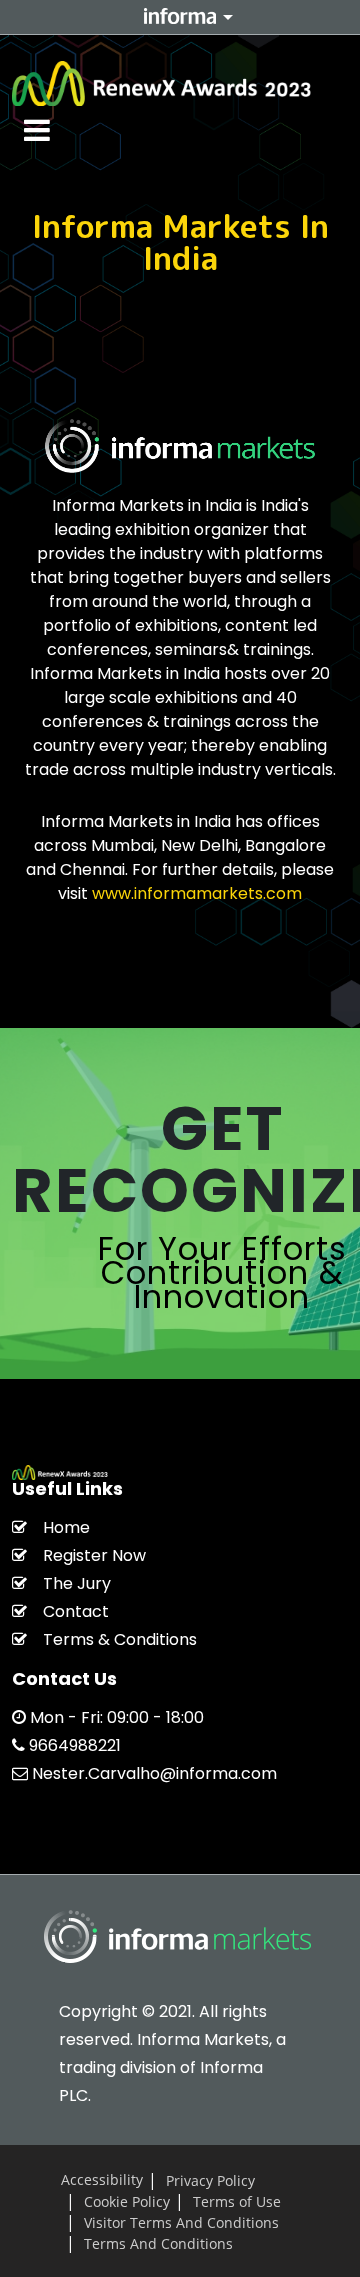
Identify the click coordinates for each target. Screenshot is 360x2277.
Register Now (94, 1555)
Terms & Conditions (120, 1639)
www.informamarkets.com (197, 893)
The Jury (77, 1583)
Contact (76, 1611)
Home (66, 1527)
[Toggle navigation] (37, 130)
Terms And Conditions (158, 2243)
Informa (180, 16)
